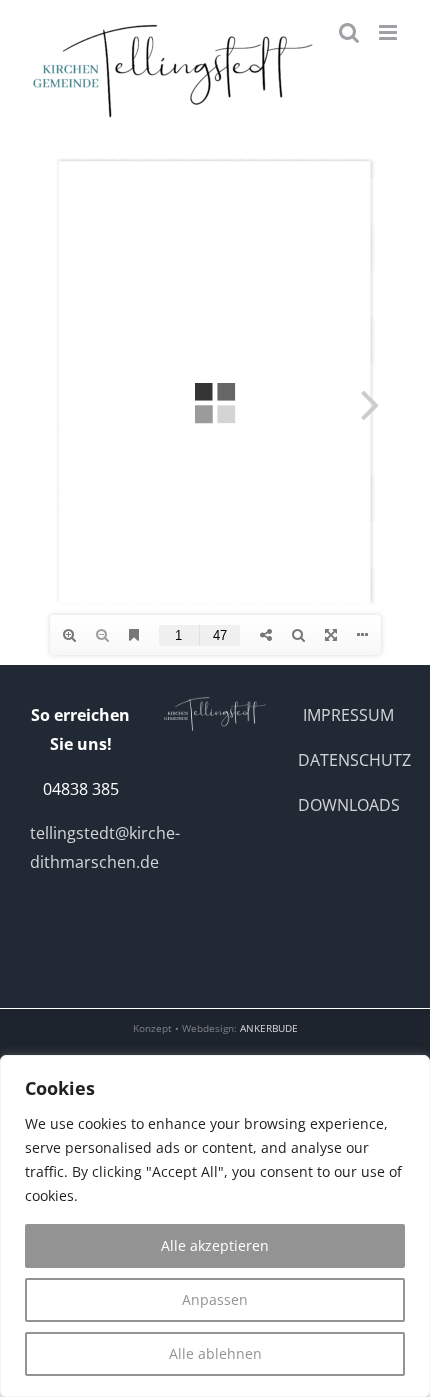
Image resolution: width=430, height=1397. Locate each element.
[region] (215, 1226)
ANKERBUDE (269, 1028)
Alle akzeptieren (215, 1245)
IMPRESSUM (348, 715)
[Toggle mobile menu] (389, 32)
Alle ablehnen (215, 1353)
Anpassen (215, 1299)
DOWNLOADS (349, 805)
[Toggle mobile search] (349, 32)
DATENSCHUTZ (354, 760)
